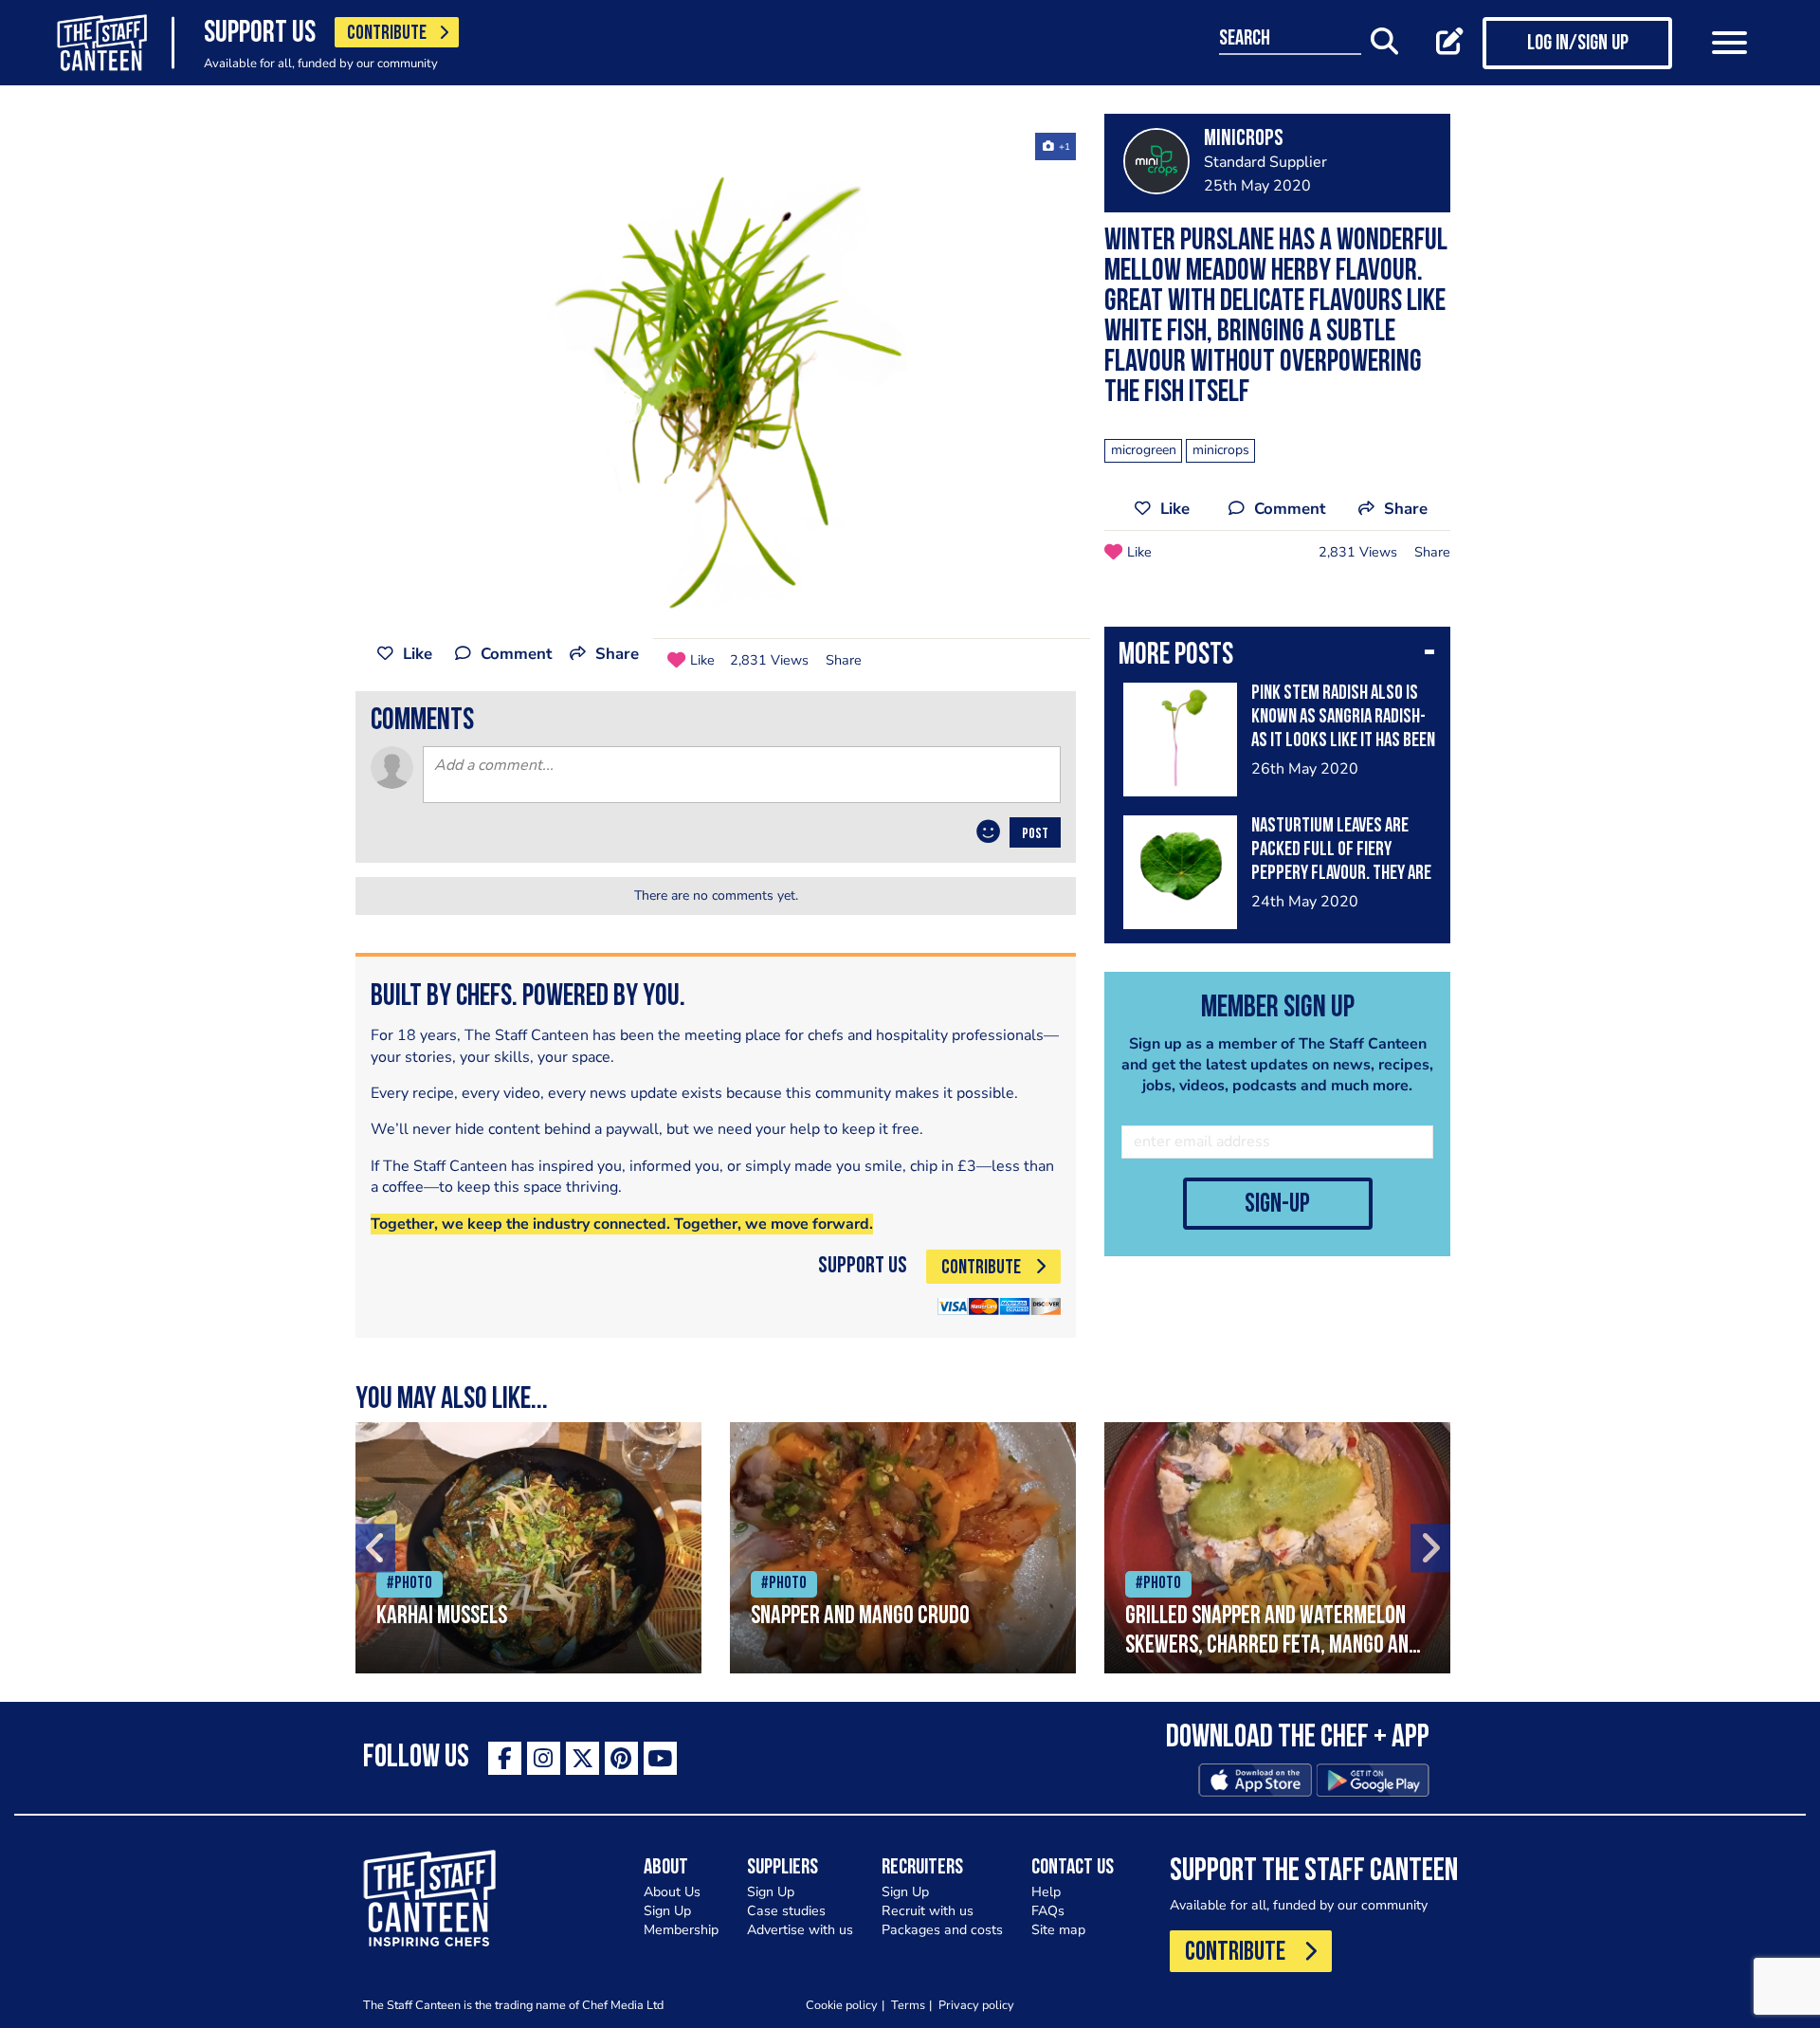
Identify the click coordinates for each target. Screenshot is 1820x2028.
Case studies (786, 1911)
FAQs (1048, 1911)
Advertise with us (800, 1930)
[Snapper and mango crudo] (903, 1548)
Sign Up (667, 1911)
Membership (681, 1930)
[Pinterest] (621, 1758)
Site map (1058, 1930)
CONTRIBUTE (387, 34)
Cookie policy (842, 2005)
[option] (716, 373)
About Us (672, 1892)
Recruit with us (928, 1911)
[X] (582, 1758)
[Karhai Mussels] (528, 1548)
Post (1035, 834)
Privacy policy (976, 2005)
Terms (908, 2005)
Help (1046, 1892)
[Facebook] (505, 1758)
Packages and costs (942, 1930)
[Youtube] (660, 1758)
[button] (1277, 657)
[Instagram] (544, 1758)
